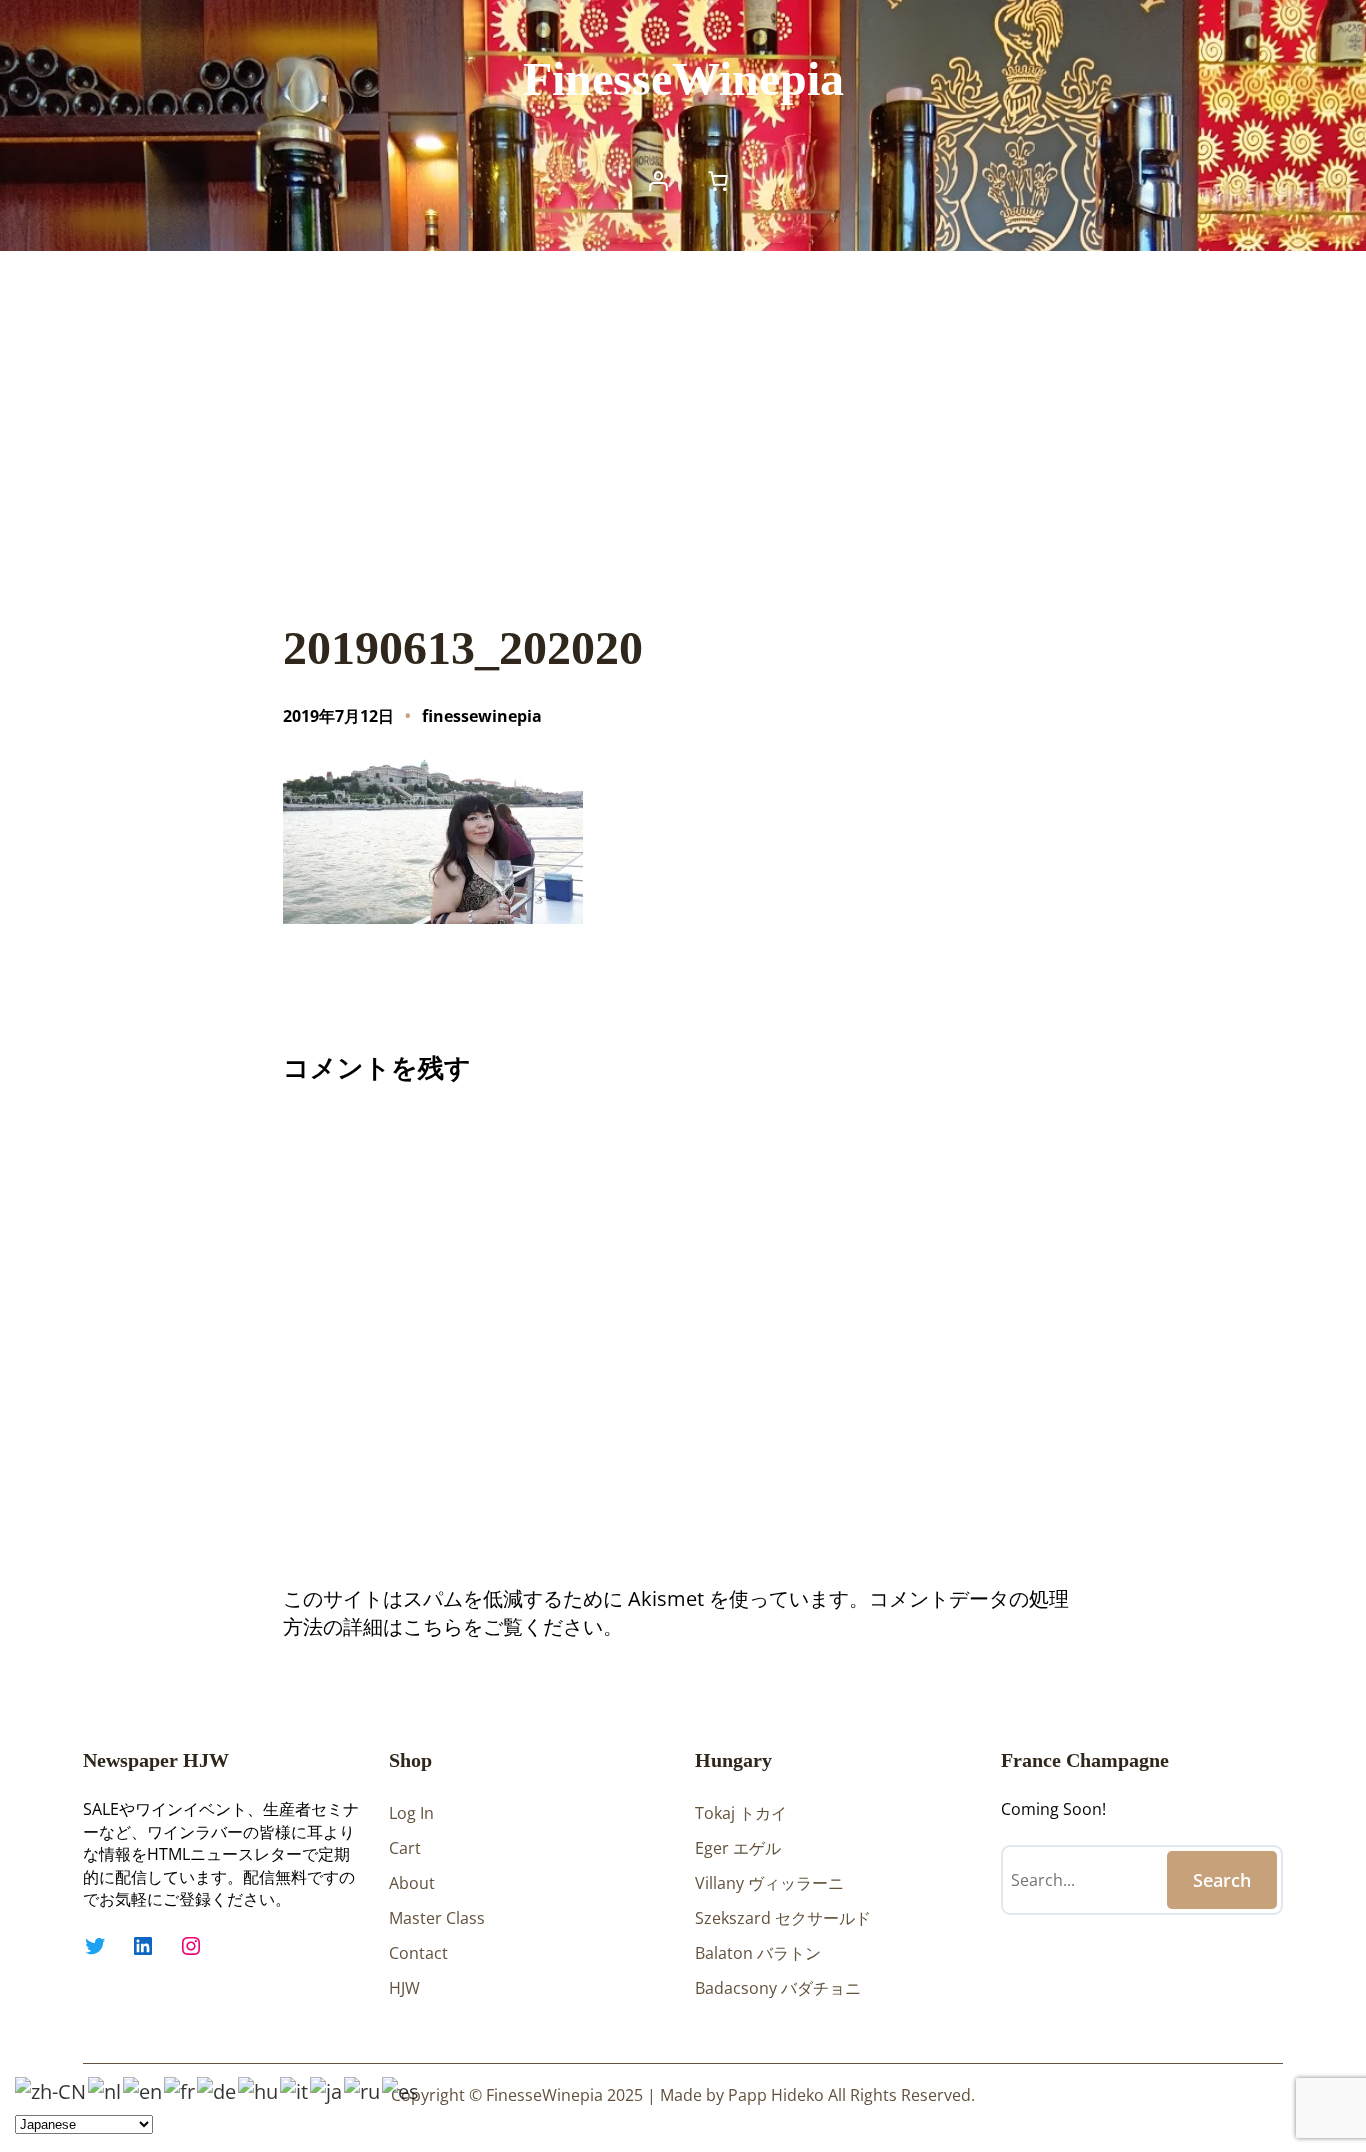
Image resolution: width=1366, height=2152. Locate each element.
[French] (180, 2089)
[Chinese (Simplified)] (51, 2089)
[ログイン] (658, 181)
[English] (143, 2089)
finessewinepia (482, 716)
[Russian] (363, 2089)
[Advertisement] (683, 415)
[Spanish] (401, 2089)
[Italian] (295, 2089)
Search (1222, 1880)
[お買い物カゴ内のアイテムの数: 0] (718, 181)
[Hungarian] (259, 2089)
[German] (217, 2089)
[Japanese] (327, 2089)
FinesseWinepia (683, 78)
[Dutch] (105, 2089)
